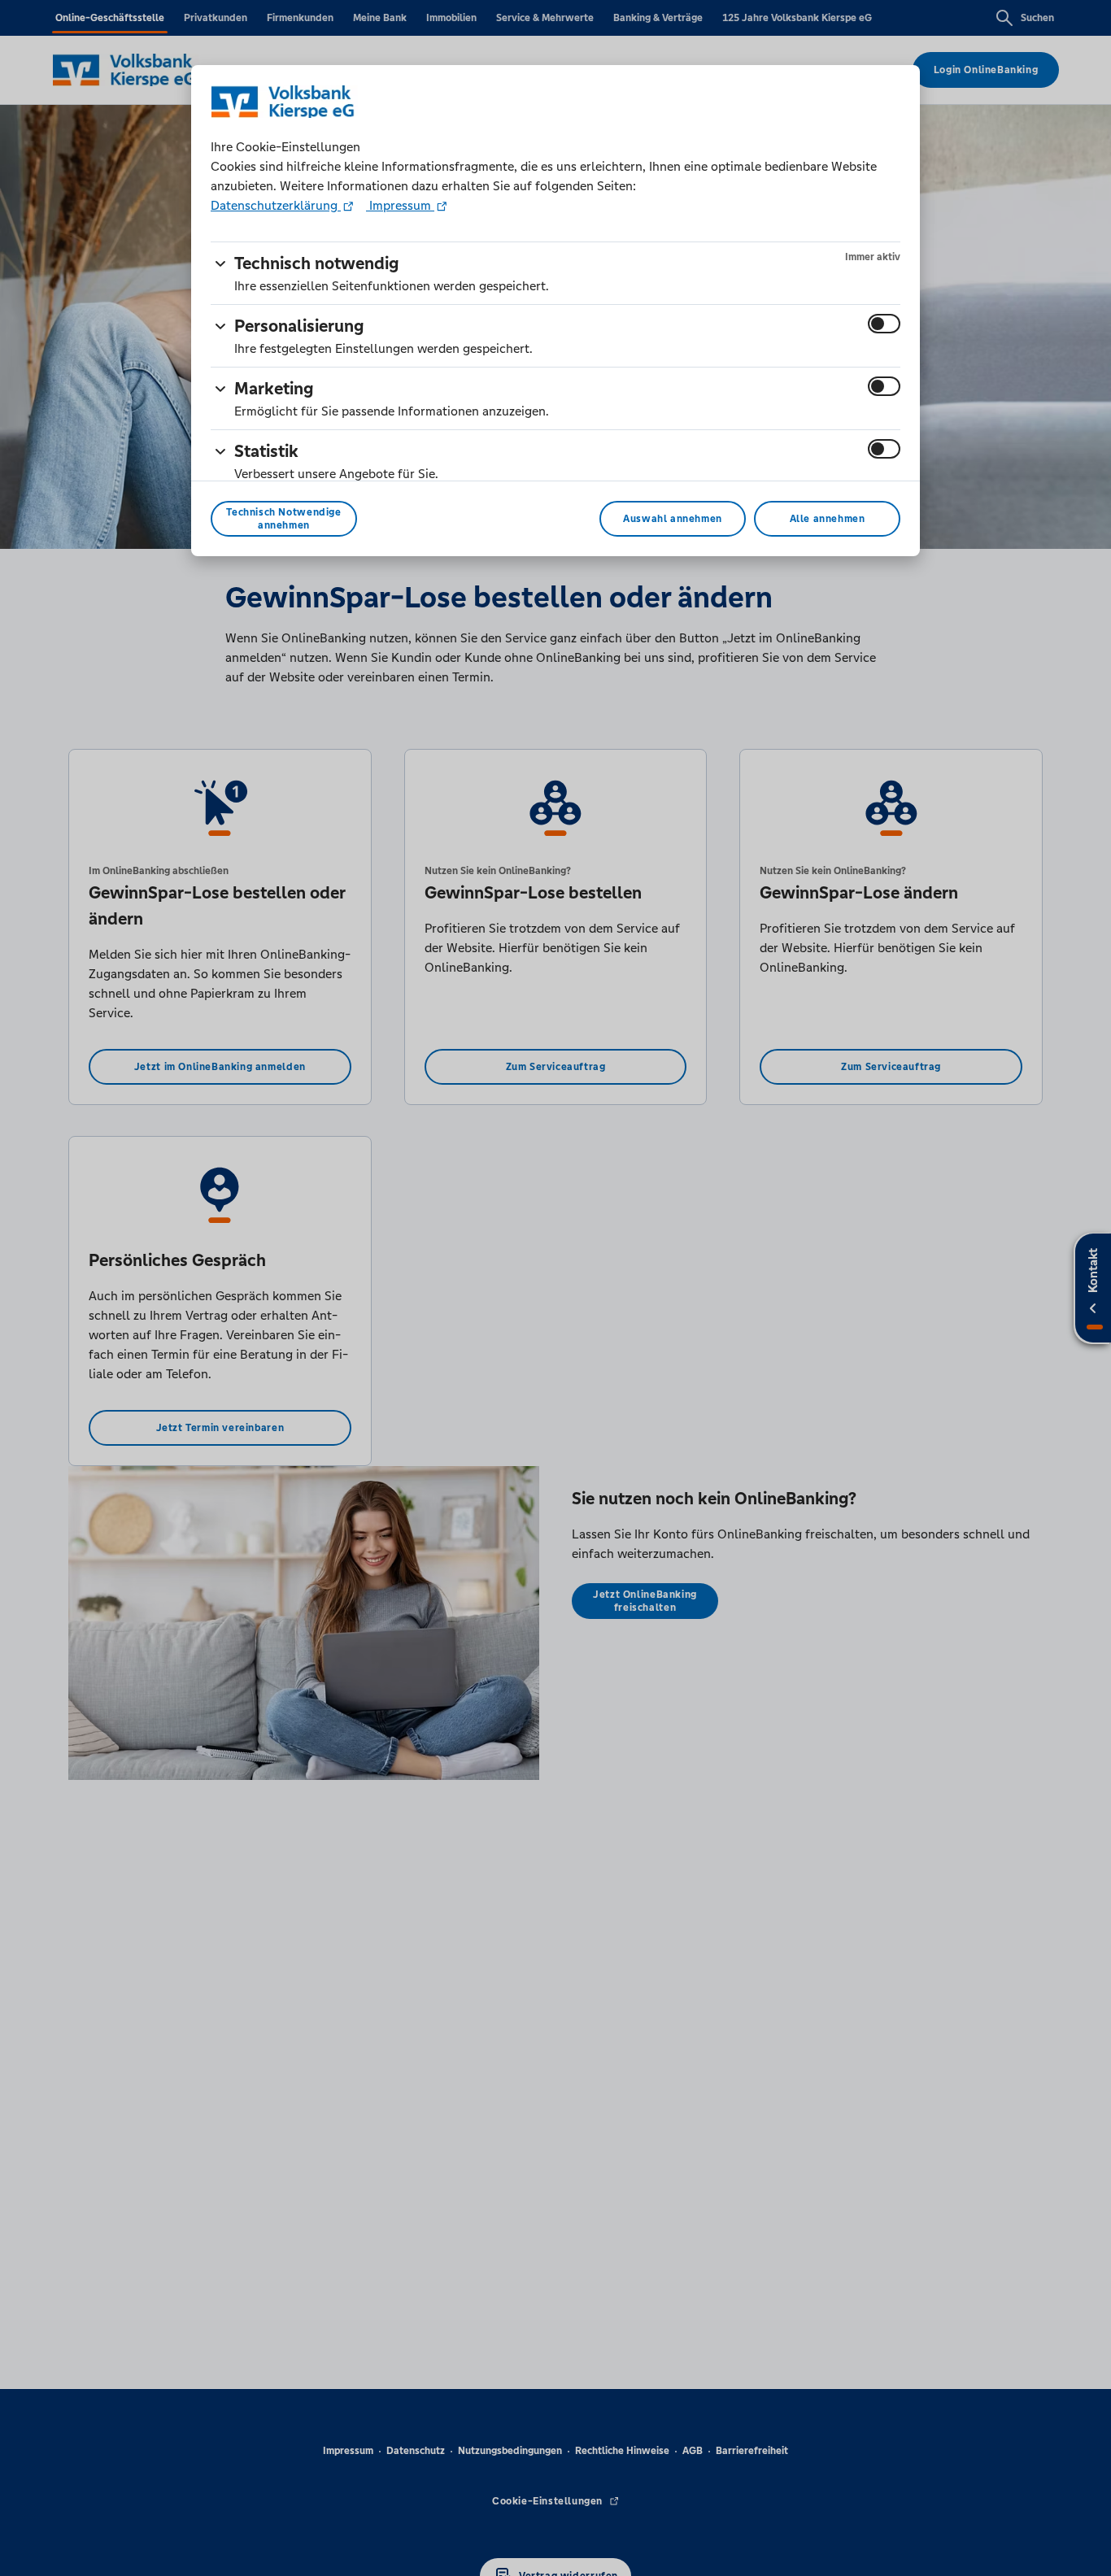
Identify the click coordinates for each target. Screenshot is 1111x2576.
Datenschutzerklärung (276, 205)
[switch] (884, 324)
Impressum (400, 205)
